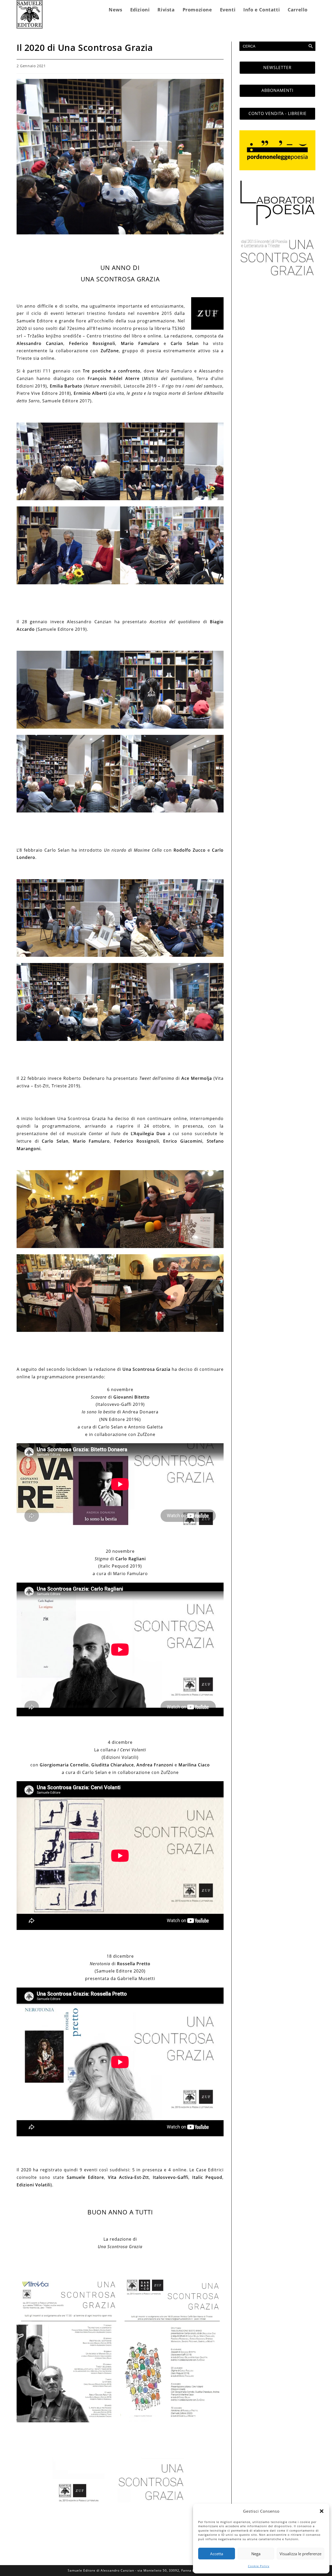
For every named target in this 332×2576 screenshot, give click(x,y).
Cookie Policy (259, 2566)
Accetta (217, 2554)
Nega (256, 2554)
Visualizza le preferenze (300, 2554)
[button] (322, 2511)
